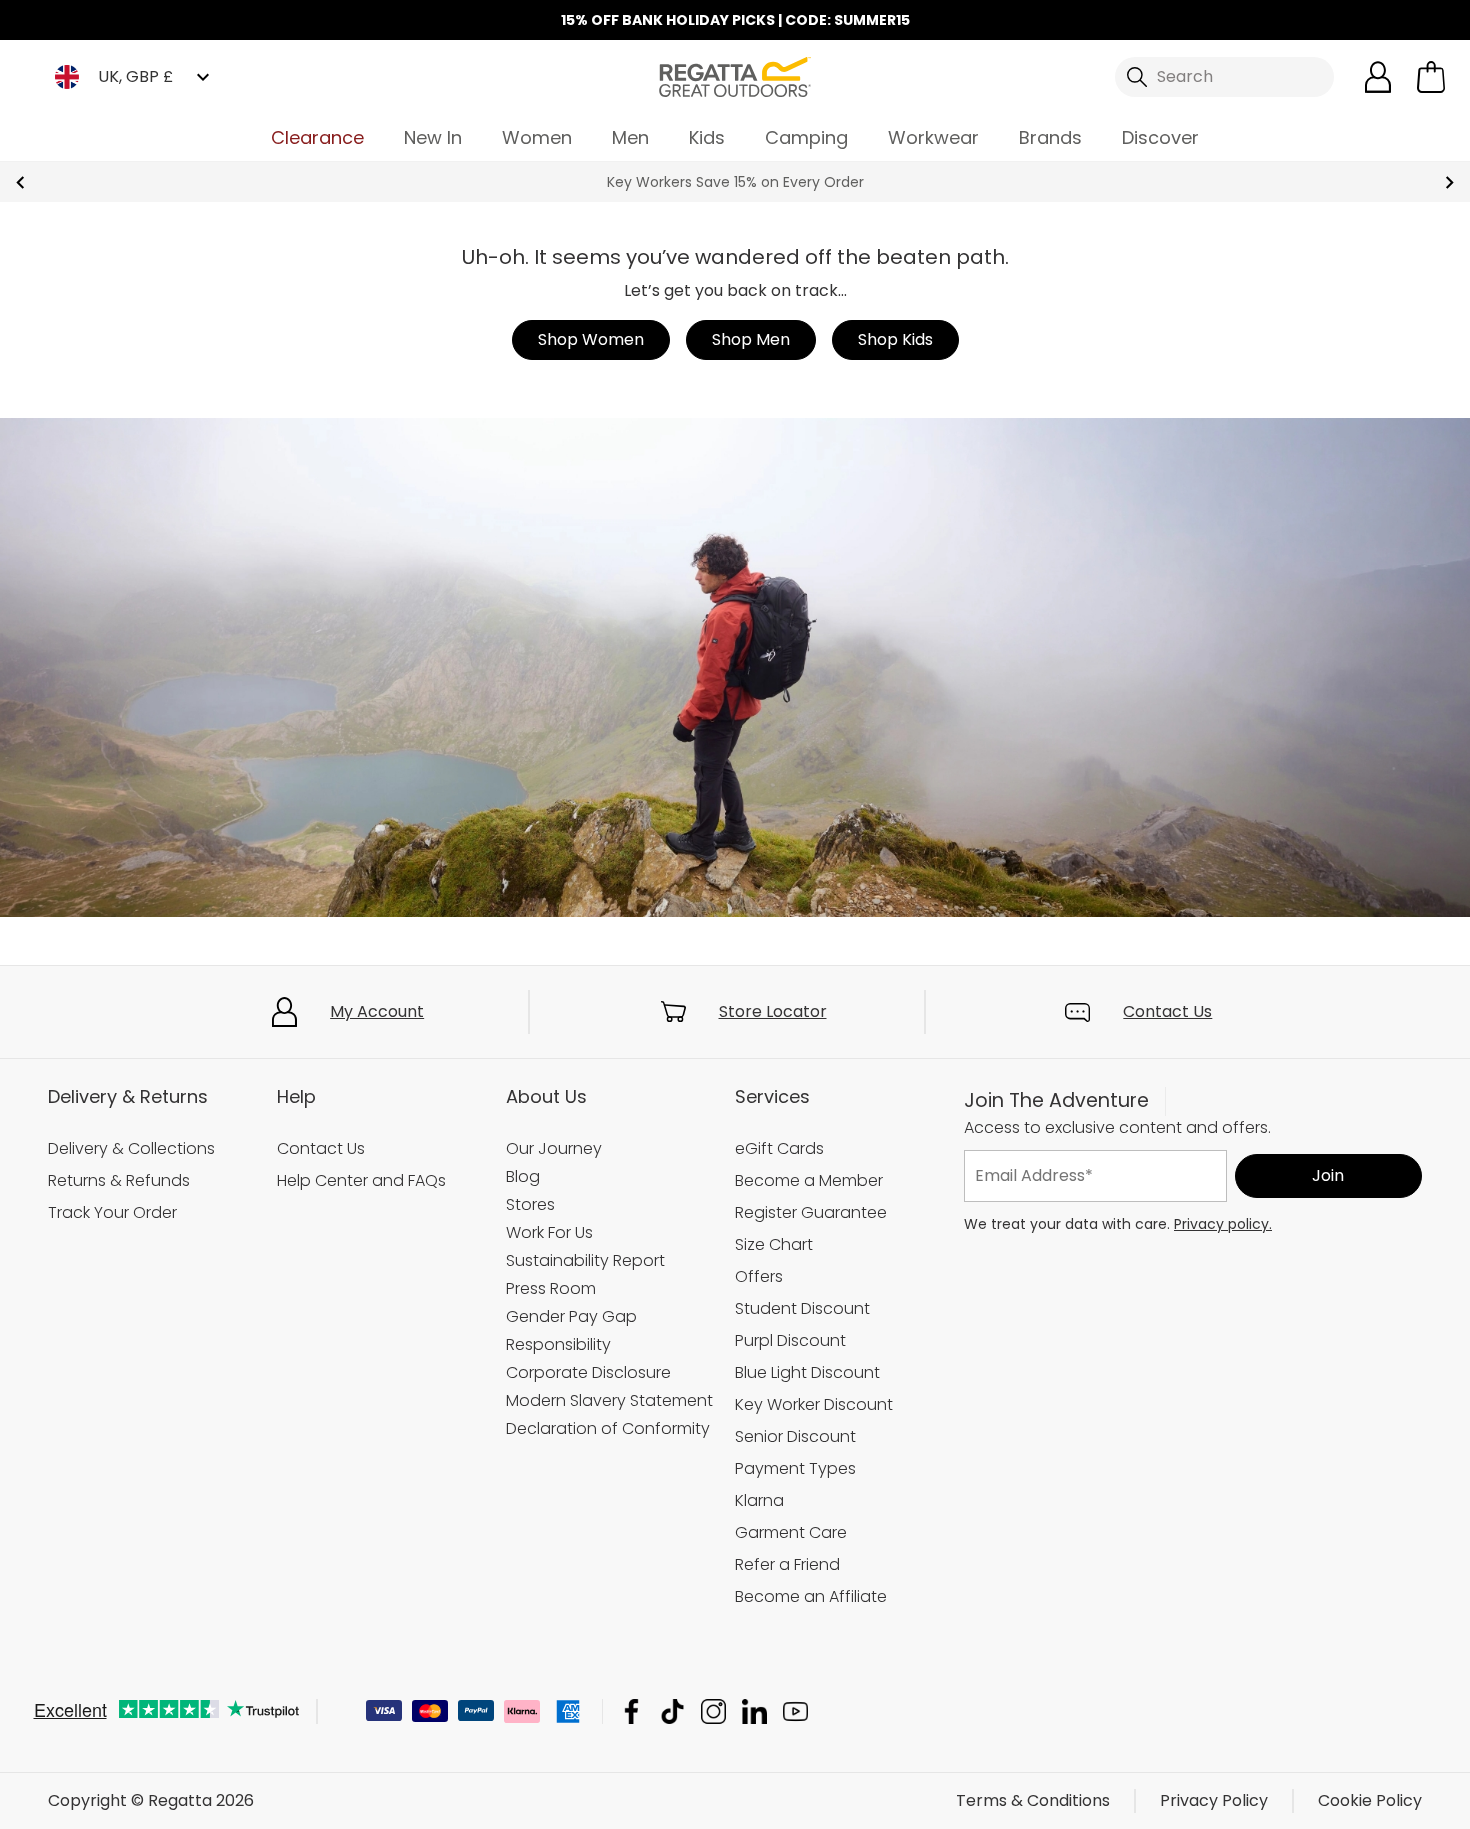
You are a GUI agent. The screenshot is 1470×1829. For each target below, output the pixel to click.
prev (20, 182)
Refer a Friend (787, 1564)
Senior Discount (795, 1436)
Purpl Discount (790, 1340)
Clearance (317, 137)
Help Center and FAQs (361, 1180)
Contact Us (1167, 1011)
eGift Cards (779, 1148)
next (1449, 182)
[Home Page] (735, 75)
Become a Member (809, 1180)
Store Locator (773, 1011)
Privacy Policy (1214, 1800)
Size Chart (774, 1244)
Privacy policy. (1223, 1224)
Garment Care (791, 1532)
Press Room (551, 1288)
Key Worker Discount (814, 1404)
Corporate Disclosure (588, 1372)
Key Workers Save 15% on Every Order (735, 182)
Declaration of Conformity (608, 1428)
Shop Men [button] (751, 339)
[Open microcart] (1431, 77)
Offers (759, 1276)
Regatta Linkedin (754, 1711)
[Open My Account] (1378, 77)
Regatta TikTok (672, 1711)
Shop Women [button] (591, 339)
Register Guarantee (811, 1212)
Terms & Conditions (1033, 1800)
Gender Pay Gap (571, 1316)
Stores (530, 1204)
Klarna (759, 1500)
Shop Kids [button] (895, 339)
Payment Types (795, 1468)
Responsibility (558, 1344)
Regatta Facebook (631, 1711)
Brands (1050, 137)
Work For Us (549, 1232)
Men (630, 137)
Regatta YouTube (795, 1711)
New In (433, 137)
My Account (377, 1011)
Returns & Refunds (119, 1180)
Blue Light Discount (807, 1372)
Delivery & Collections (131, 1148)
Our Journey (554, 1148)
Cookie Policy (1370, 1800)
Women (537, 137)
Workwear (933, 137)
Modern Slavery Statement (609, 1400)
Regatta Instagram (713, 1711)
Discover (1160, 137)
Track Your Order (112, 1212)
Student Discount (802, 1308)
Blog (523, 1176)
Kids (707, 137)
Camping (806, 137)
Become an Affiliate (811, 1596)
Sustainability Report (585, 1260)
